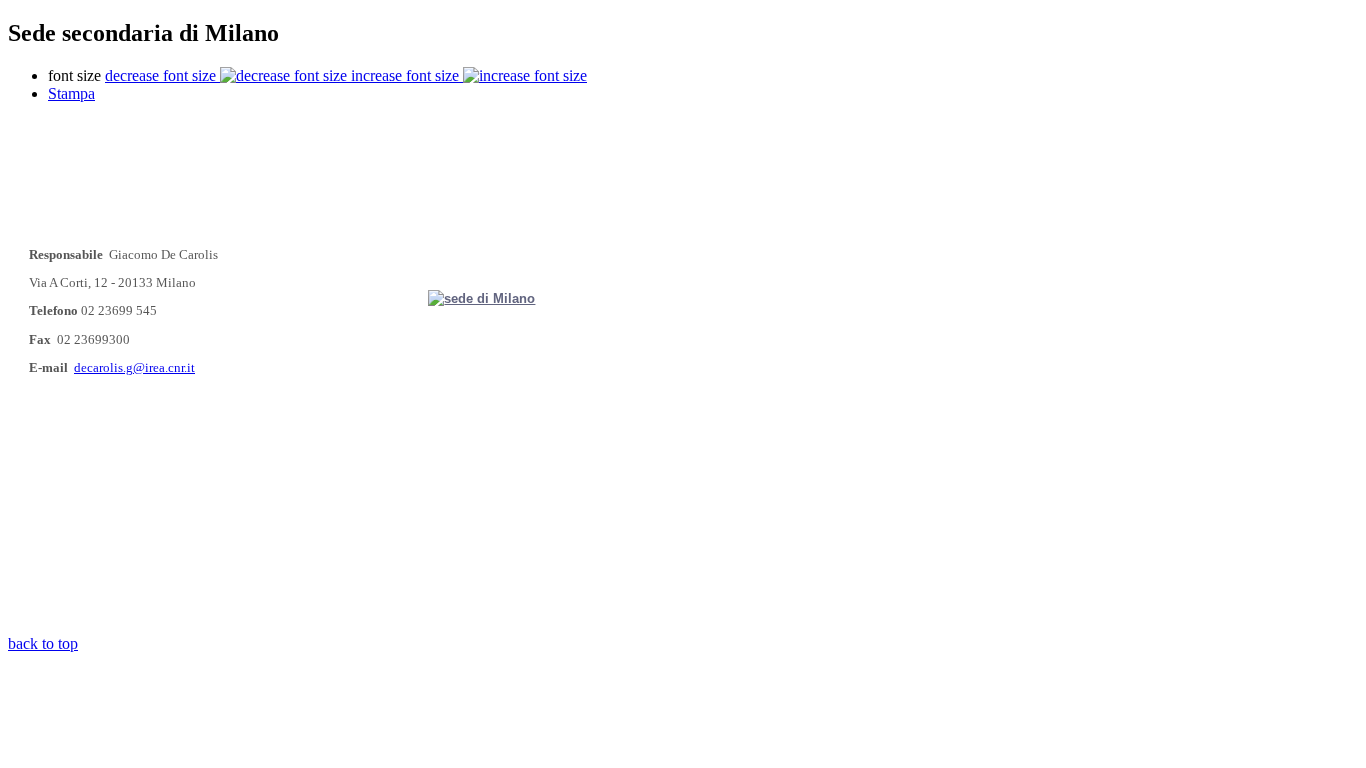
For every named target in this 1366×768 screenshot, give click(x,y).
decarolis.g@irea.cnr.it (134, 367)
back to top (43, 643)
